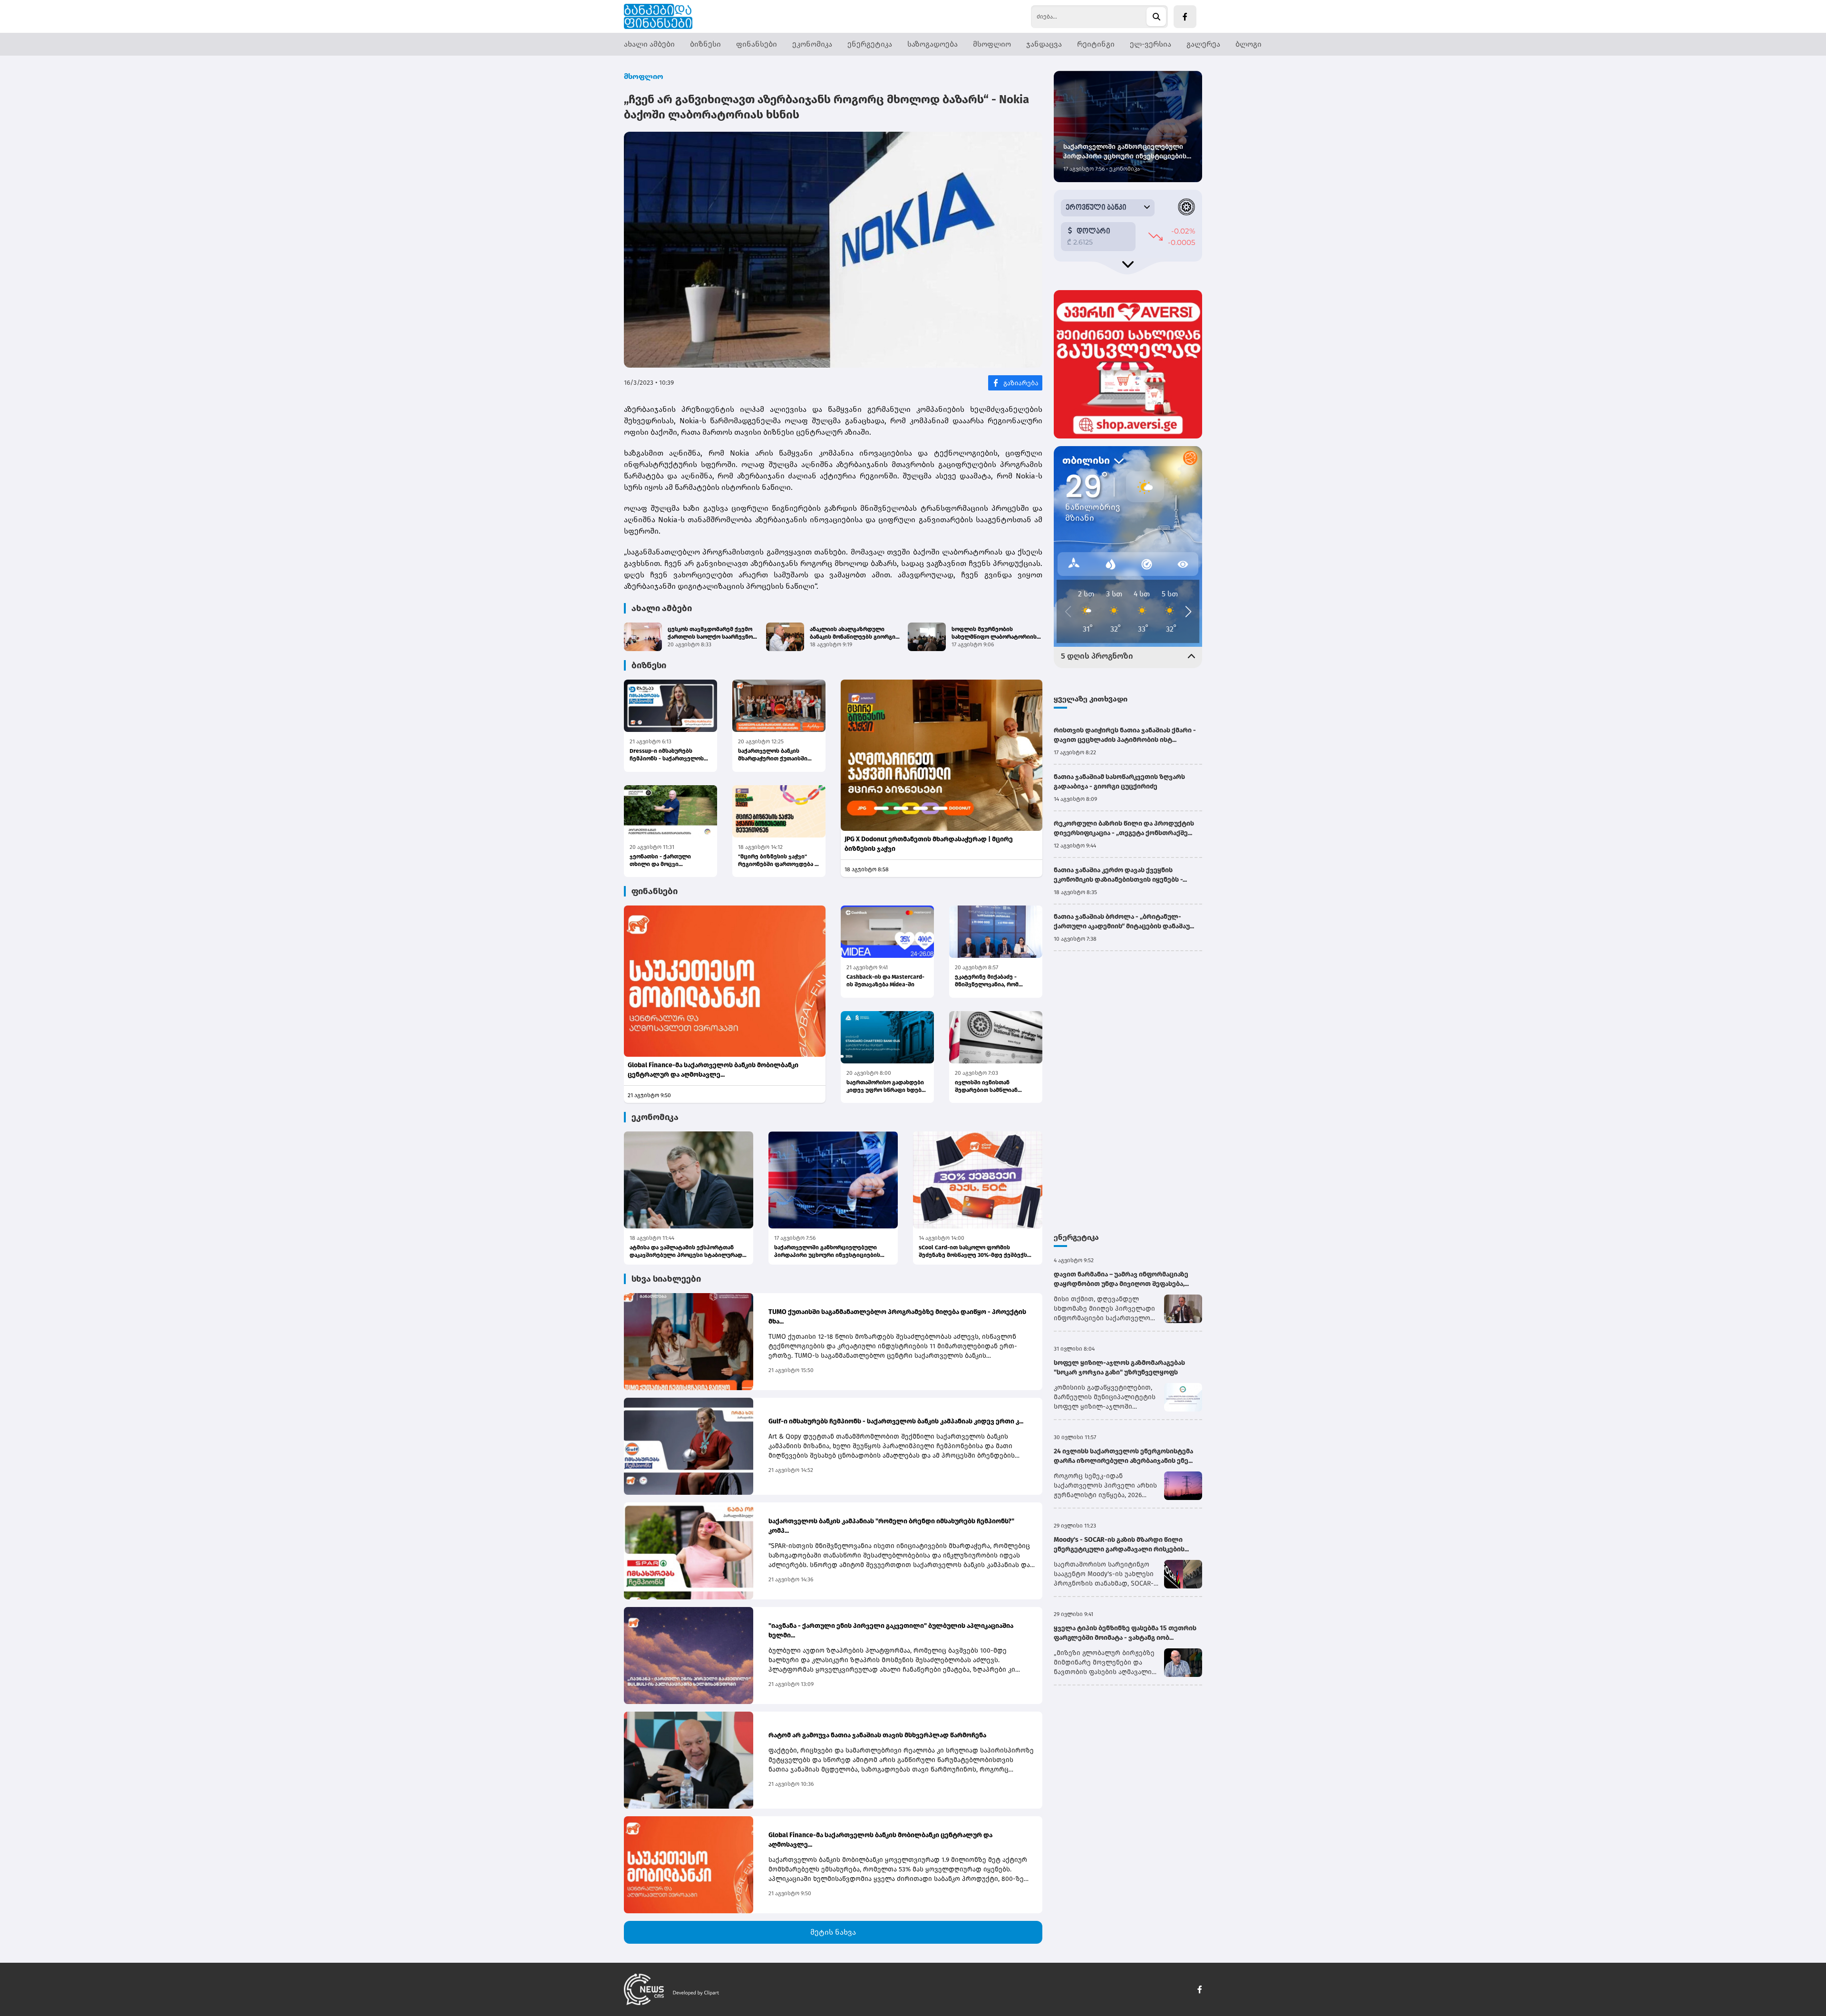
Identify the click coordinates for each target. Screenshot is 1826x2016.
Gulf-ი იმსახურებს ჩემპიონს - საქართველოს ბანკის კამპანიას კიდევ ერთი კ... (896, 1421)
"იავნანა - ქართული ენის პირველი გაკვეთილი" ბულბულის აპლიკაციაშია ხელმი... (891, 1631)
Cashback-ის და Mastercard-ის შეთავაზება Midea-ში (885, 981)
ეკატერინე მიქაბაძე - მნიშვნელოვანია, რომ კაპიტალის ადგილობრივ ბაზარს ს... (991, 981)
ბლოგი (1248, 44)
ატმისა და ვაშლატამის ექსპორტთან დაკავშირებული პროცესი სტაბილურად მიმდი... (686, 1251)
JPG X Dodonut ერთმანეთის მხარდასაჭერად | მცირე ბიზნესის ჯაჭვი (929, 844)
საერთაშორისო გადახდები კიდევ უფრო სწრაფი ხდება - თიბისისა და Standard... (887, 1086)
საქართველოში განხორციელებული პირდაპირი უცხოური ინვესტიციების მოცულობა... (827, 1251)
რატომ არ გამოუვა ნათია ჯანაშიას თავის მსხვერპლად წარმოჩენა (877, 1735)
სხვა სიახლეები (666, 1279)
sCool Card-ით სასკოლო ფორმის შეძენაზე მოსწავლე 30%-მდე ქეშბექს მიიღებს (973, 1251)
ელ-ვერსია (1151, 44)
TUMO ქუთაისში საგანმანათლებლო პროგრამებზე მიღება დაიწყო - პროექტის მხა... (897, 1317)
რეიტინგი (1096, 44)
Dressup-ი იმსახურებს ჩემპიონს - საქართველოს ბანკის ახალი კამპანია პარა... (667, 755)
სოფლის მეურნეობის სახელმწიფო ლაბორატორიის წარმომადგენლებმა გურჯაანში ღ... (996, 633)
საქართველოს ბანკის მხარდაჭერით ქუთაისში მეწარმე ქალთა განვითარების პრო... (773, 755)
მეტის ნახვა (833, 1932)
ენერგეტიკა (870, 44)
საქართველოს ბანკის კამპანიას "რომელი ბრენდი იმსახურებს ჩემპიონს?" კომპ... (891, 1526)
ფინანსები (757, 44)
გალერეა (1203, 44)
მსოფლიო (992, 44)
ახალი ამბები (649, 44)
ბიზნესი (705, 44)
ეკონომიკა (812, 44)
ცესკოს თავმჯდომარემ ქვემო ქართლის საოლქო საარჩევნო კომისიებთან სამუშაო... (710, 633)
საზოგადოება (932, 44)
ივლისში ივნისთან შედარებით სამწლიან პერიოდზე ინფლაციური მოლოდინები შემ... (990, 1086)
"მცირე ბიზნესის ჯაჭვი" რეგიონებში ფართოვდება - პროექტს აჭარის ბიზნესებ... (778, 861)
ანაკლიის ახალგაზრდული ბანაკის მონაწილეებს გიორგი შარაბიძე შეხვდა (853, 633)
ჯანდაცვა (1044, 44)
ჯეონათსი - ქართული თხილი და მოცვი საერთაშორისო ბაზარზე (665, 861)
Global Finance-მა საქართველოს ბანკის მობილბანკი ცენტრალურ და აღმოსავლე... (713, 1070)
